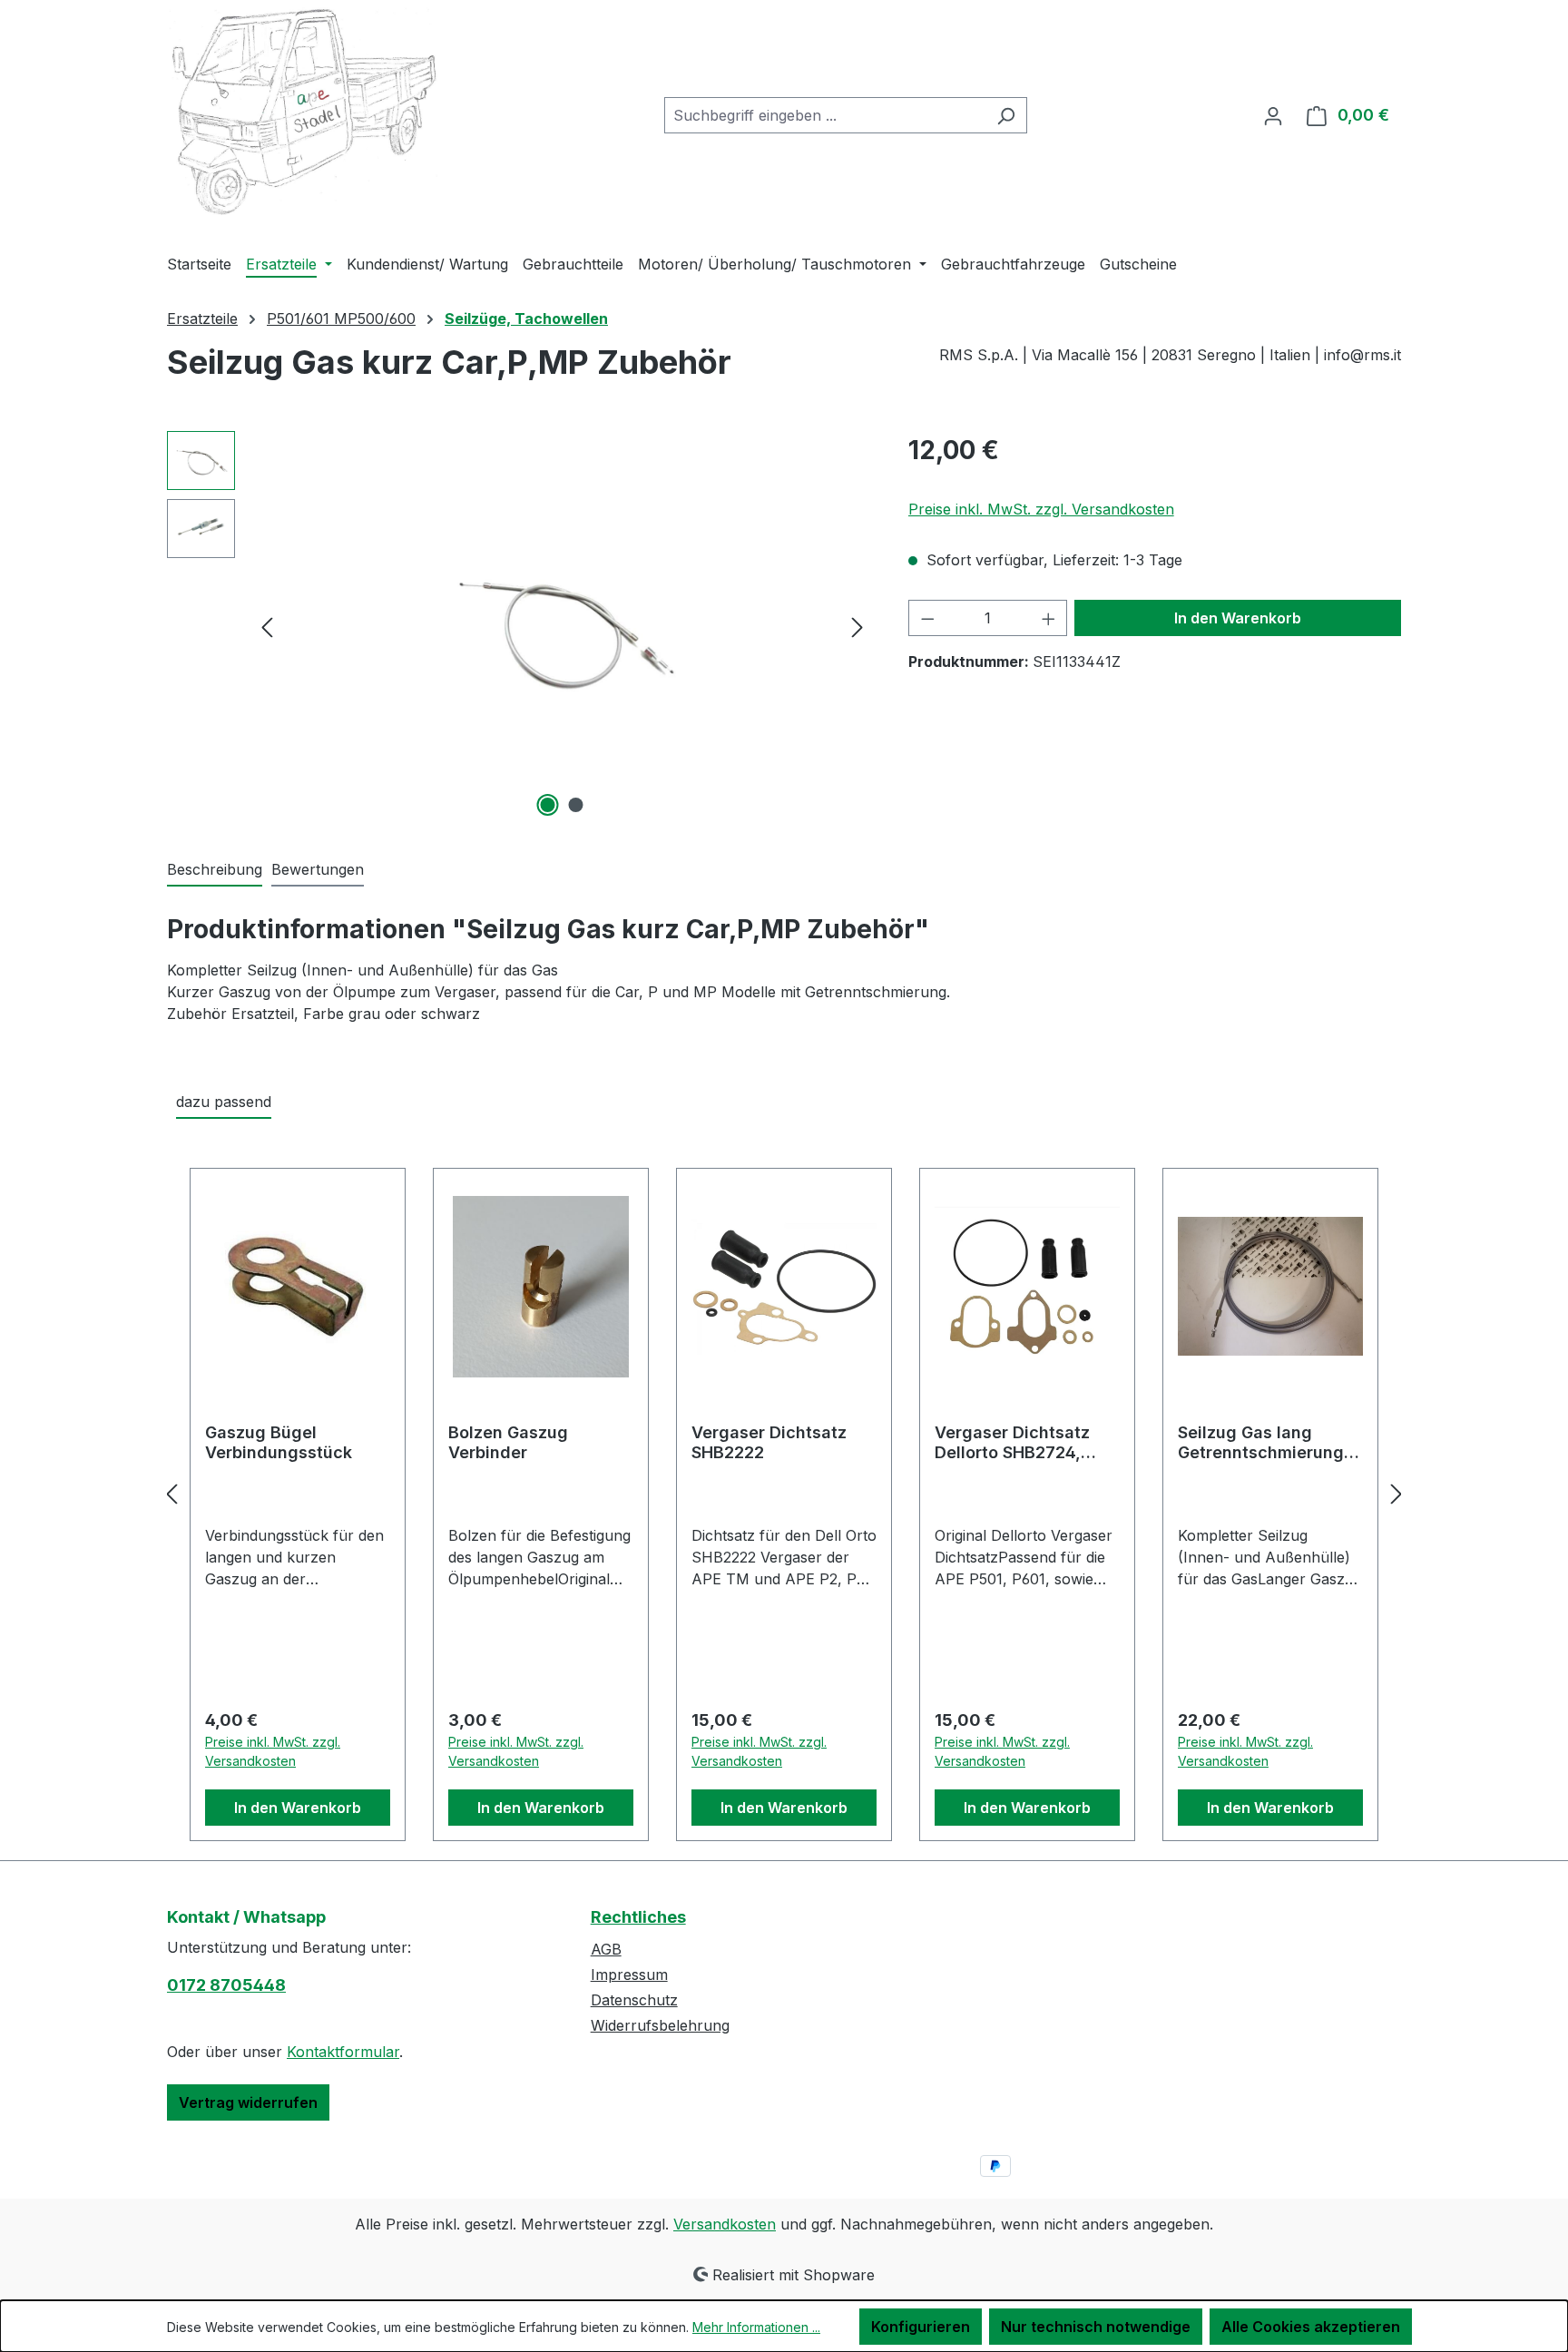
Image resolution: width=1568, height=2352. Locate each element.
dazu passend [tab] (224, 1102)
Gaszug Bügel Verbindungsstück (279, 1442)
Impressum (629, 1975)
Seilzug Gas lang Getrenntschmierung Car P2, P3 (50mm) (1261, 1443)
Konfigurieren (921, 2327)
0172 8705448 (226, 1985)
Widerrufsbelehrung (660, 2025)
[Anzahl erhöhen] (1049, 618)
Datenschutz (634, 2000)
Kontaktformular (343, 2052)
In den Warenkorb (1238, 618)
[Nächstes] (857, 626)
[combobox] (825, 115)
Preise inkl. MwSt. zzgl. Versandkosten (1041, 509)
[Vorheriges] (267, 626)
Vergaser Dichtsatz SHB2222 (769, 1442)
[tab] (215, 870)
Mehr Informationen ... (756, 2327)
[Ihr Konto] (1273, 115)
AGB (606, 1949)
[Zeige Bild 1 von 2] (548, 805)
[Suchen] (1006, 115)
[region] (519, 626)
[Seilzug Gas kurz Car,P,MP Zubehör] (562, 626)
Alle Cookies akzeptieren (1311, 2327)
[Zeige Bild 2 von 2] (576, 805)
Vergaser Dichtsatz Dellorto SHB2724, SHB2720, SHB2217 (1012, 1443)
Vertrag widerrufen (248, 2102)
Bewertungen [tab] (318, 869)
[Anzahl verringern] (927, 618)
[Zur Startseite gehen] (303, 112)
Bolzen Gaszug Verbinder (508, 1442)
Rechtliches (638, 1917)
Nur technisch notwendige (1096, 2327)
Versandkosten (725, 2224)
